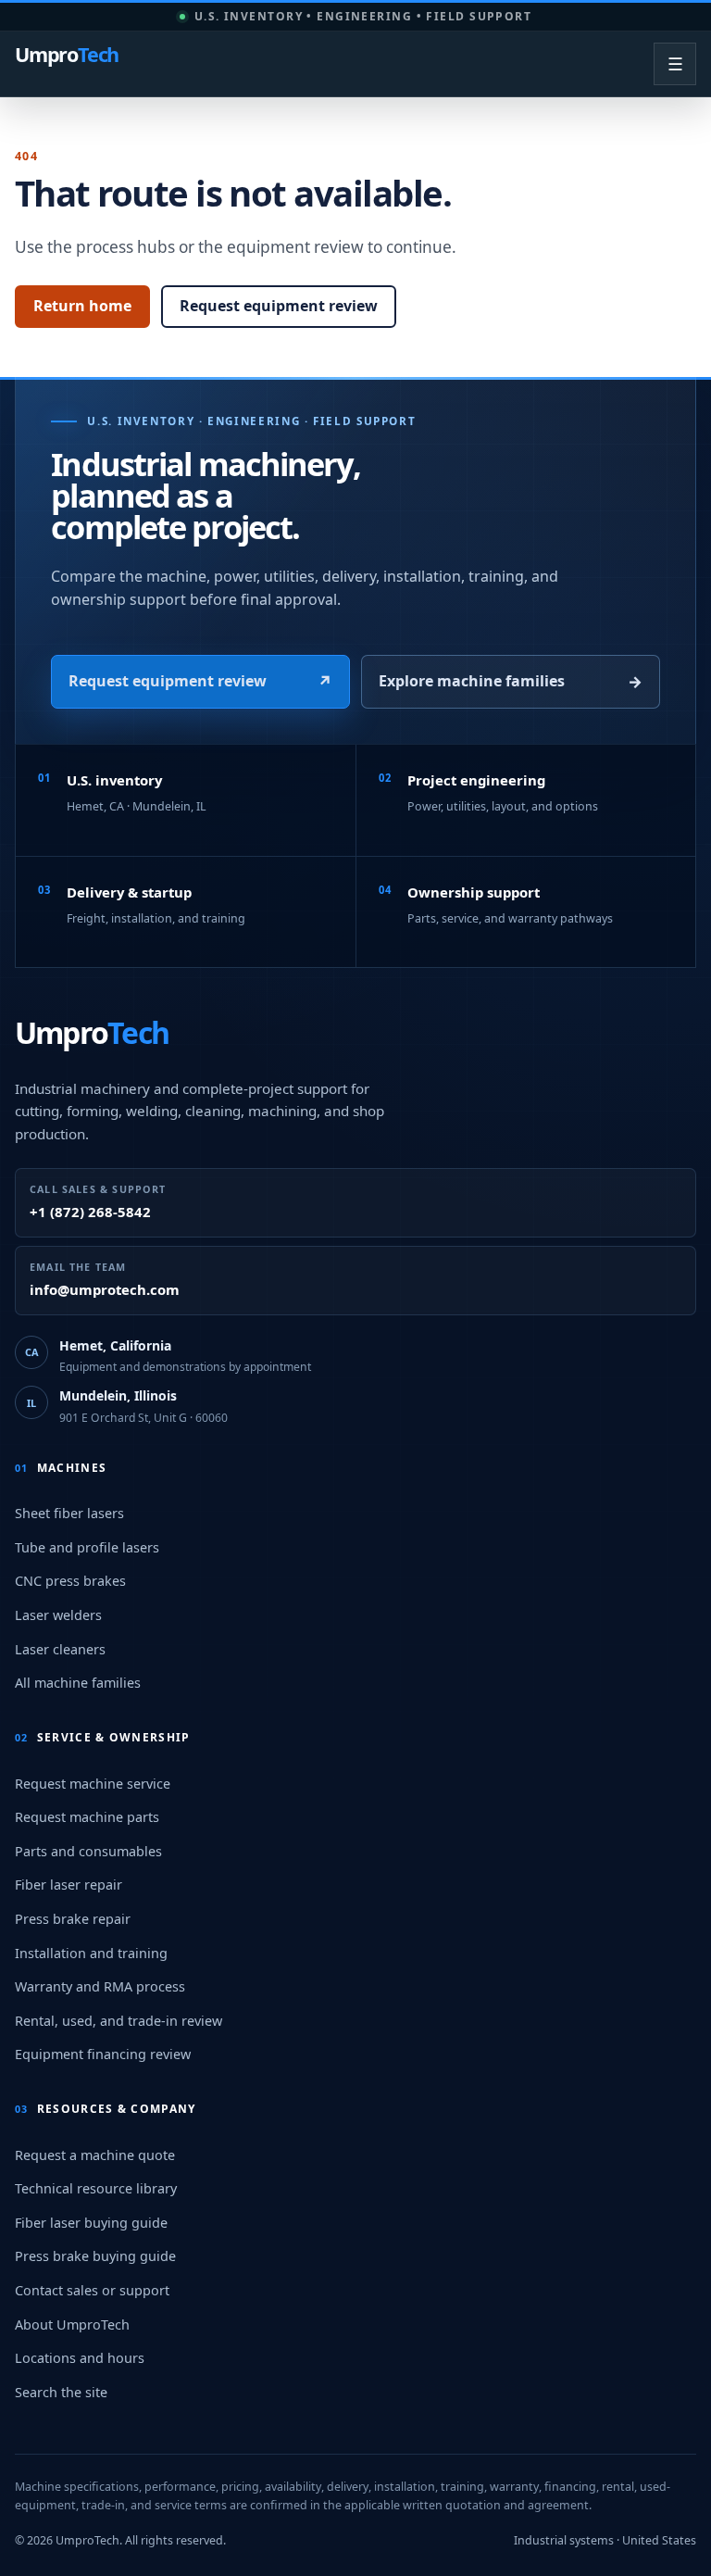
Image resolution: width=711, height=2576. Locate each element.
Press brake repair (73, 1919)
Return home (82, 306)
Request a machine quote (95, 2155)
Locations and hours (80, 2358)
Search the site (61, 2392)
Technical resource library (96, 2188)
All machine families (78, 1683)
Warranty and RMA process (100, 1986)
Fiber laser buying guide (91, 2223)
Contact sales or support (92, 2290)
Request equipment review (279, 306)
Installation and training (91, 1953)
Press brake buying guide (95, 2256)
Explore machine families (511, 681)
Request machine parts (87, 1817)
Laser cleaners (60, 1649)
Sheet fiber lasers (69, 1513)
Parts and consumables (88, 1851)
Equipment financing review (103, 2054)
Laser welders (58, 1615)
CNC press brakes (70, 1581)
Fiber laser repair (69, 1885)
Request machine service (93, 1784)
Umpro (67, 56)
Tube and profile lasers (87, 1547)
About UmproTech (72, 2325)
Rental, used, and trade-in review (118, 2021)
